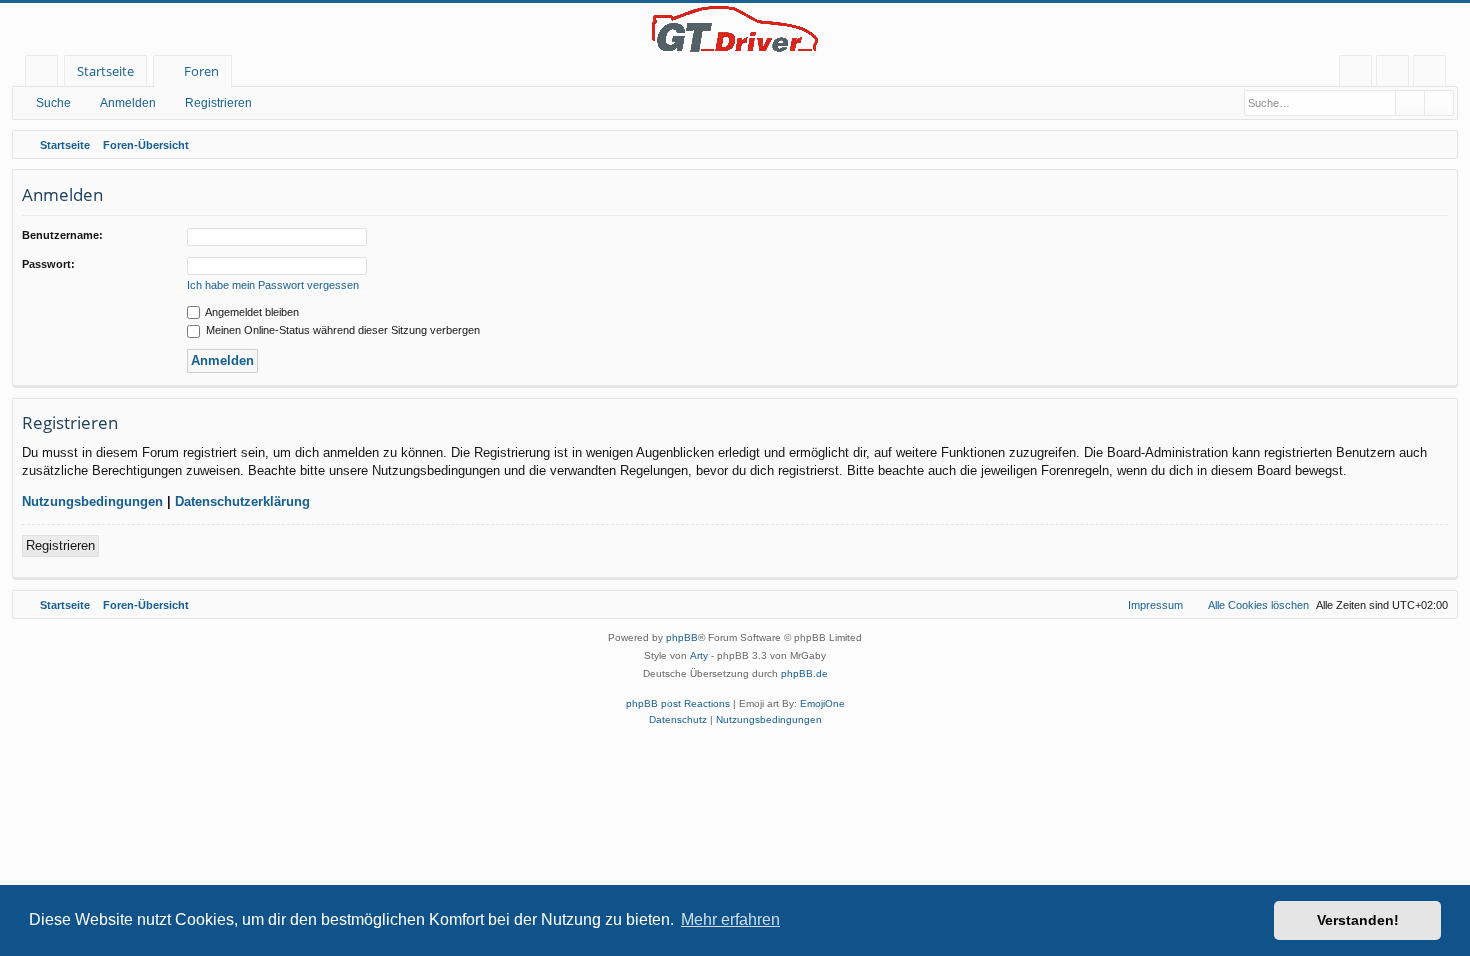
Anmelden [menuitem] (1396, 74)
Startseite (105, 71)
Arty (699, 655)
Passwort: (48, 264)
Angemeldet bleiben (251, 312)
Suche (53, 103)
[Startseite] (735, 29)
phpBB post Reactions (678, 703)
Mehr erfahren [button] (730, 919)
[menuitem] (1355, 71)
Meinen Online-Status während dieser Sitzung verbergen (341, 330)
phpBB (682, 637)
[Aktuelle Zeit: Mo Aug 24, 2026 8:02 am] (1438, 145)
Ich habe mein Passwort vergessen (273, 285)
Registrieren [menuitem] (1433, 74)
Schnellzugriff (45, 74)
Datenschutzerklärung (242, 501)
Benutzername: (62, 235)
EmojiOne (822, 703)
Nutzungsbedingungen (92, 501)
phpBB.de (804, 673)
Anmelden (128, 103)
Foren (201, 71)
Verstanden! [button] (1358, 920)
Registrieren (218, 103)
